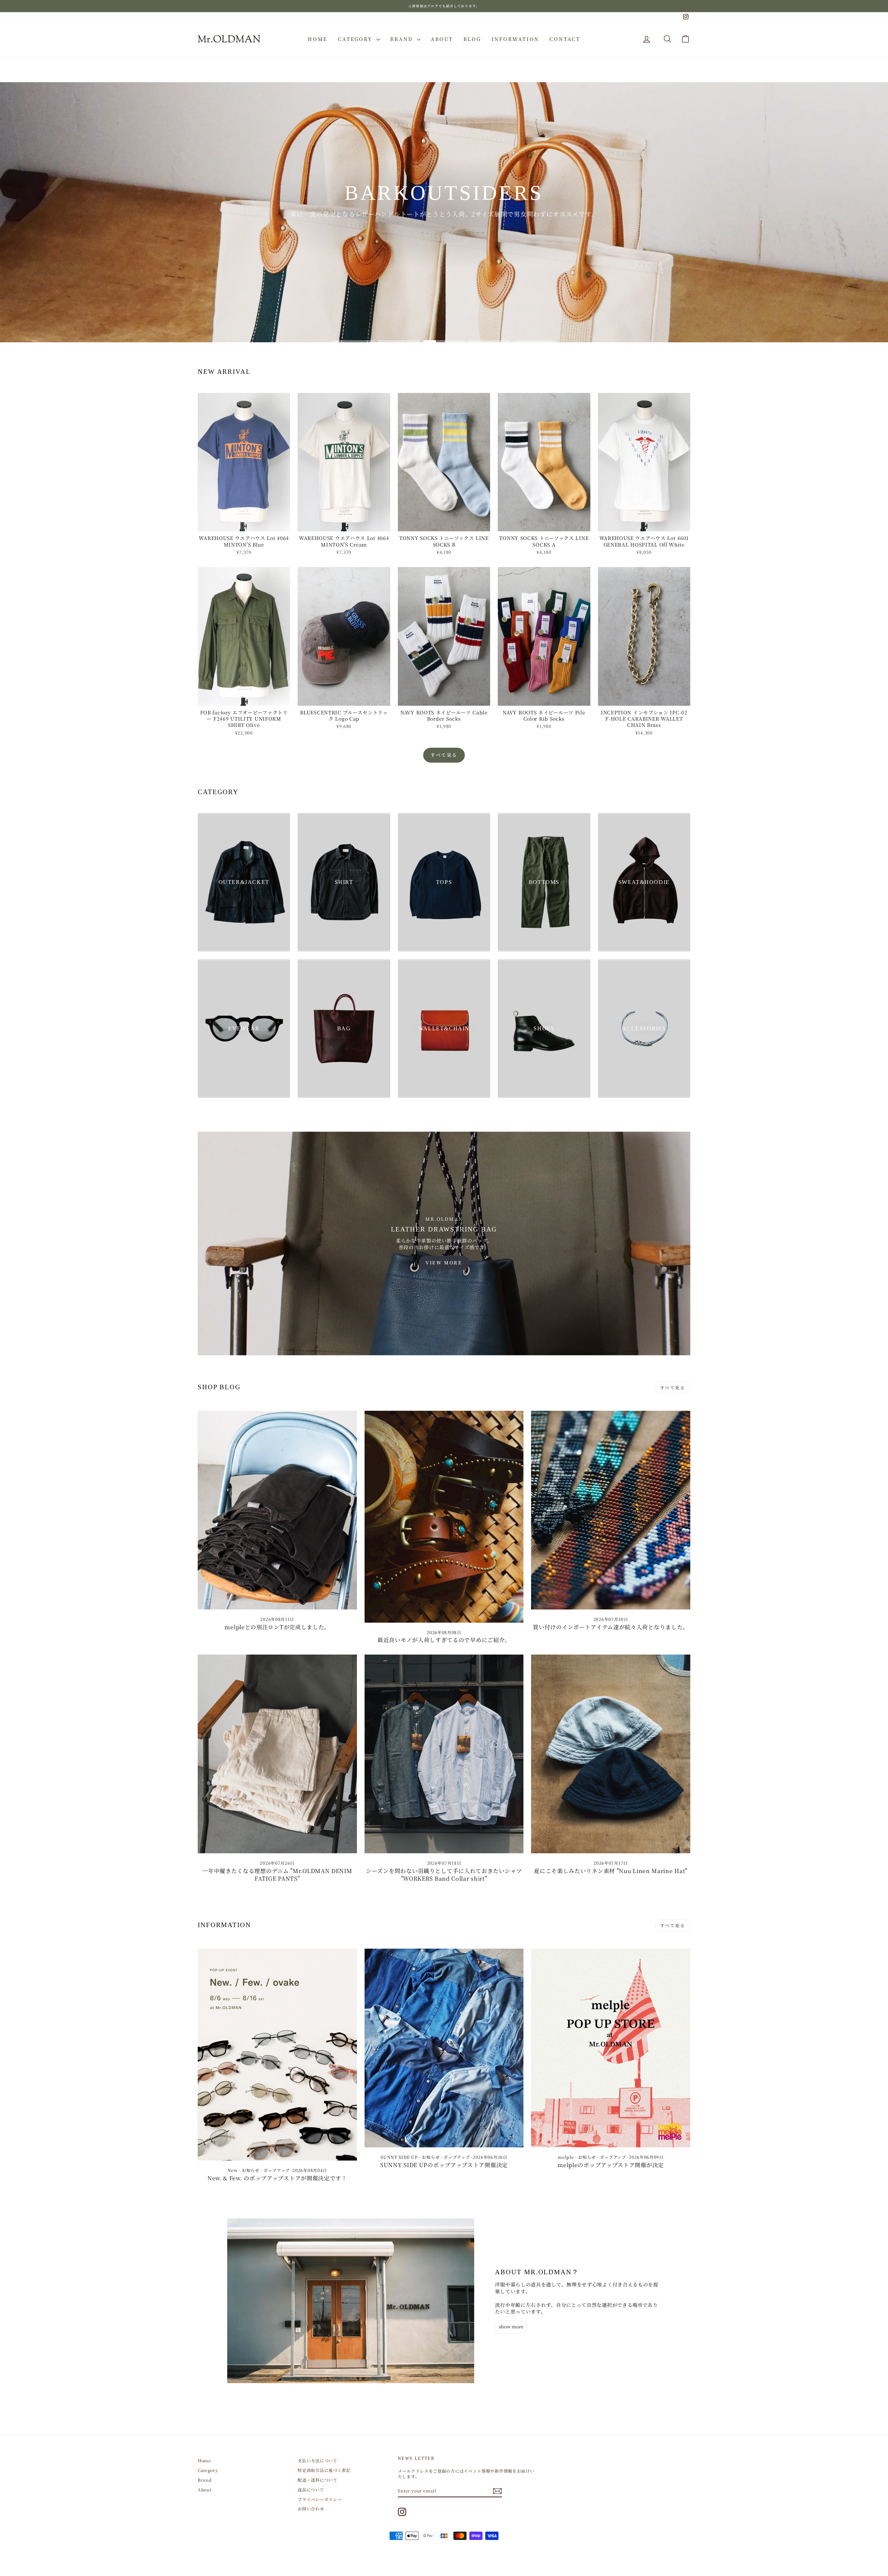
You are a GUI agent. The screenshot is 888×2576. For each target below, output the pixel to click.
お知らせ (251, 2170)
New (233, 2170)
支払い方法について (317, 2460)
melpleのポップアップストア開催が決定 (611, 2165)
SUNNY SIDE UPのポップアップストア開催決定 (444, 2165)
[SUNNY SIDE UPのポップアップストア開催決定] (444, 2048)
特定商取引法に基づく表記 (324, 2470)
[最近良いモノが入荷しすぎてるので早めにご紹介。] (444, 1517)
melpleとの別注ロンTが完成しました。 (277, 1627)
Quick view (244, 525)
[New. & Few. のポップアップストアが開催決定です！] (277, 2055)
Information (515, 39)
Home (318, 39)
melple (566, 2157)
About (442, 39)
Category (356, 39)
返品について (311, 2489)
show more (511, 2326)
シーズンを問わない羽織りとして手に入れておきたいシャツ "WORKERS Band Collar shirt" (444, 1875)
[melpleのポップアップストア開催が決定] (611, 2048)
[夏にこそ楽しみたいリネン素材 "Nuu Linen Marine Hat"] (611, 1754)
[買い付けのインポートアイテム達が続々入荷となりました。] (611, 1510)
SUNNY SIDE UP (399, 2157)
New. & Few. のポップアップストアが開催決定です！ (277, 2178)
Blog (472, 39)
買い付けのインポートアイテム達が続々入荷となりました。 (611, 1627)
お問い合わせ (311, 2509)
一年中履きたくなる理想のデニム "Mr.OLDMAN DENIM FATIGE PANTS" (277, 1875)
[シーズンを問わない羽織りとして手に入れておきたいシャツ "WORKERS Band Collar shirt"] (444, 1754)
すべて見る (444, 755)
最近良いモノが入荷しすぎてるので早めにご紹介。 (444, 1640)
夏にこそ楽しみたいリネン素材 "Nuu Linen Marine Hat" (611, 1871)
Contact (565, 39)
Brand (403, 39)
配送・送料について (317, 2480)
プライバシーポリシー (320, 2499)
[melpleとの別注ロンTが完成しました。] (277, 1510)
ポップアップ (277, 2170)
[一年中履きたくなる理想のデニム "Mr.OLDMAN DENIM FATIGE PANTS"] (277, 1754)
